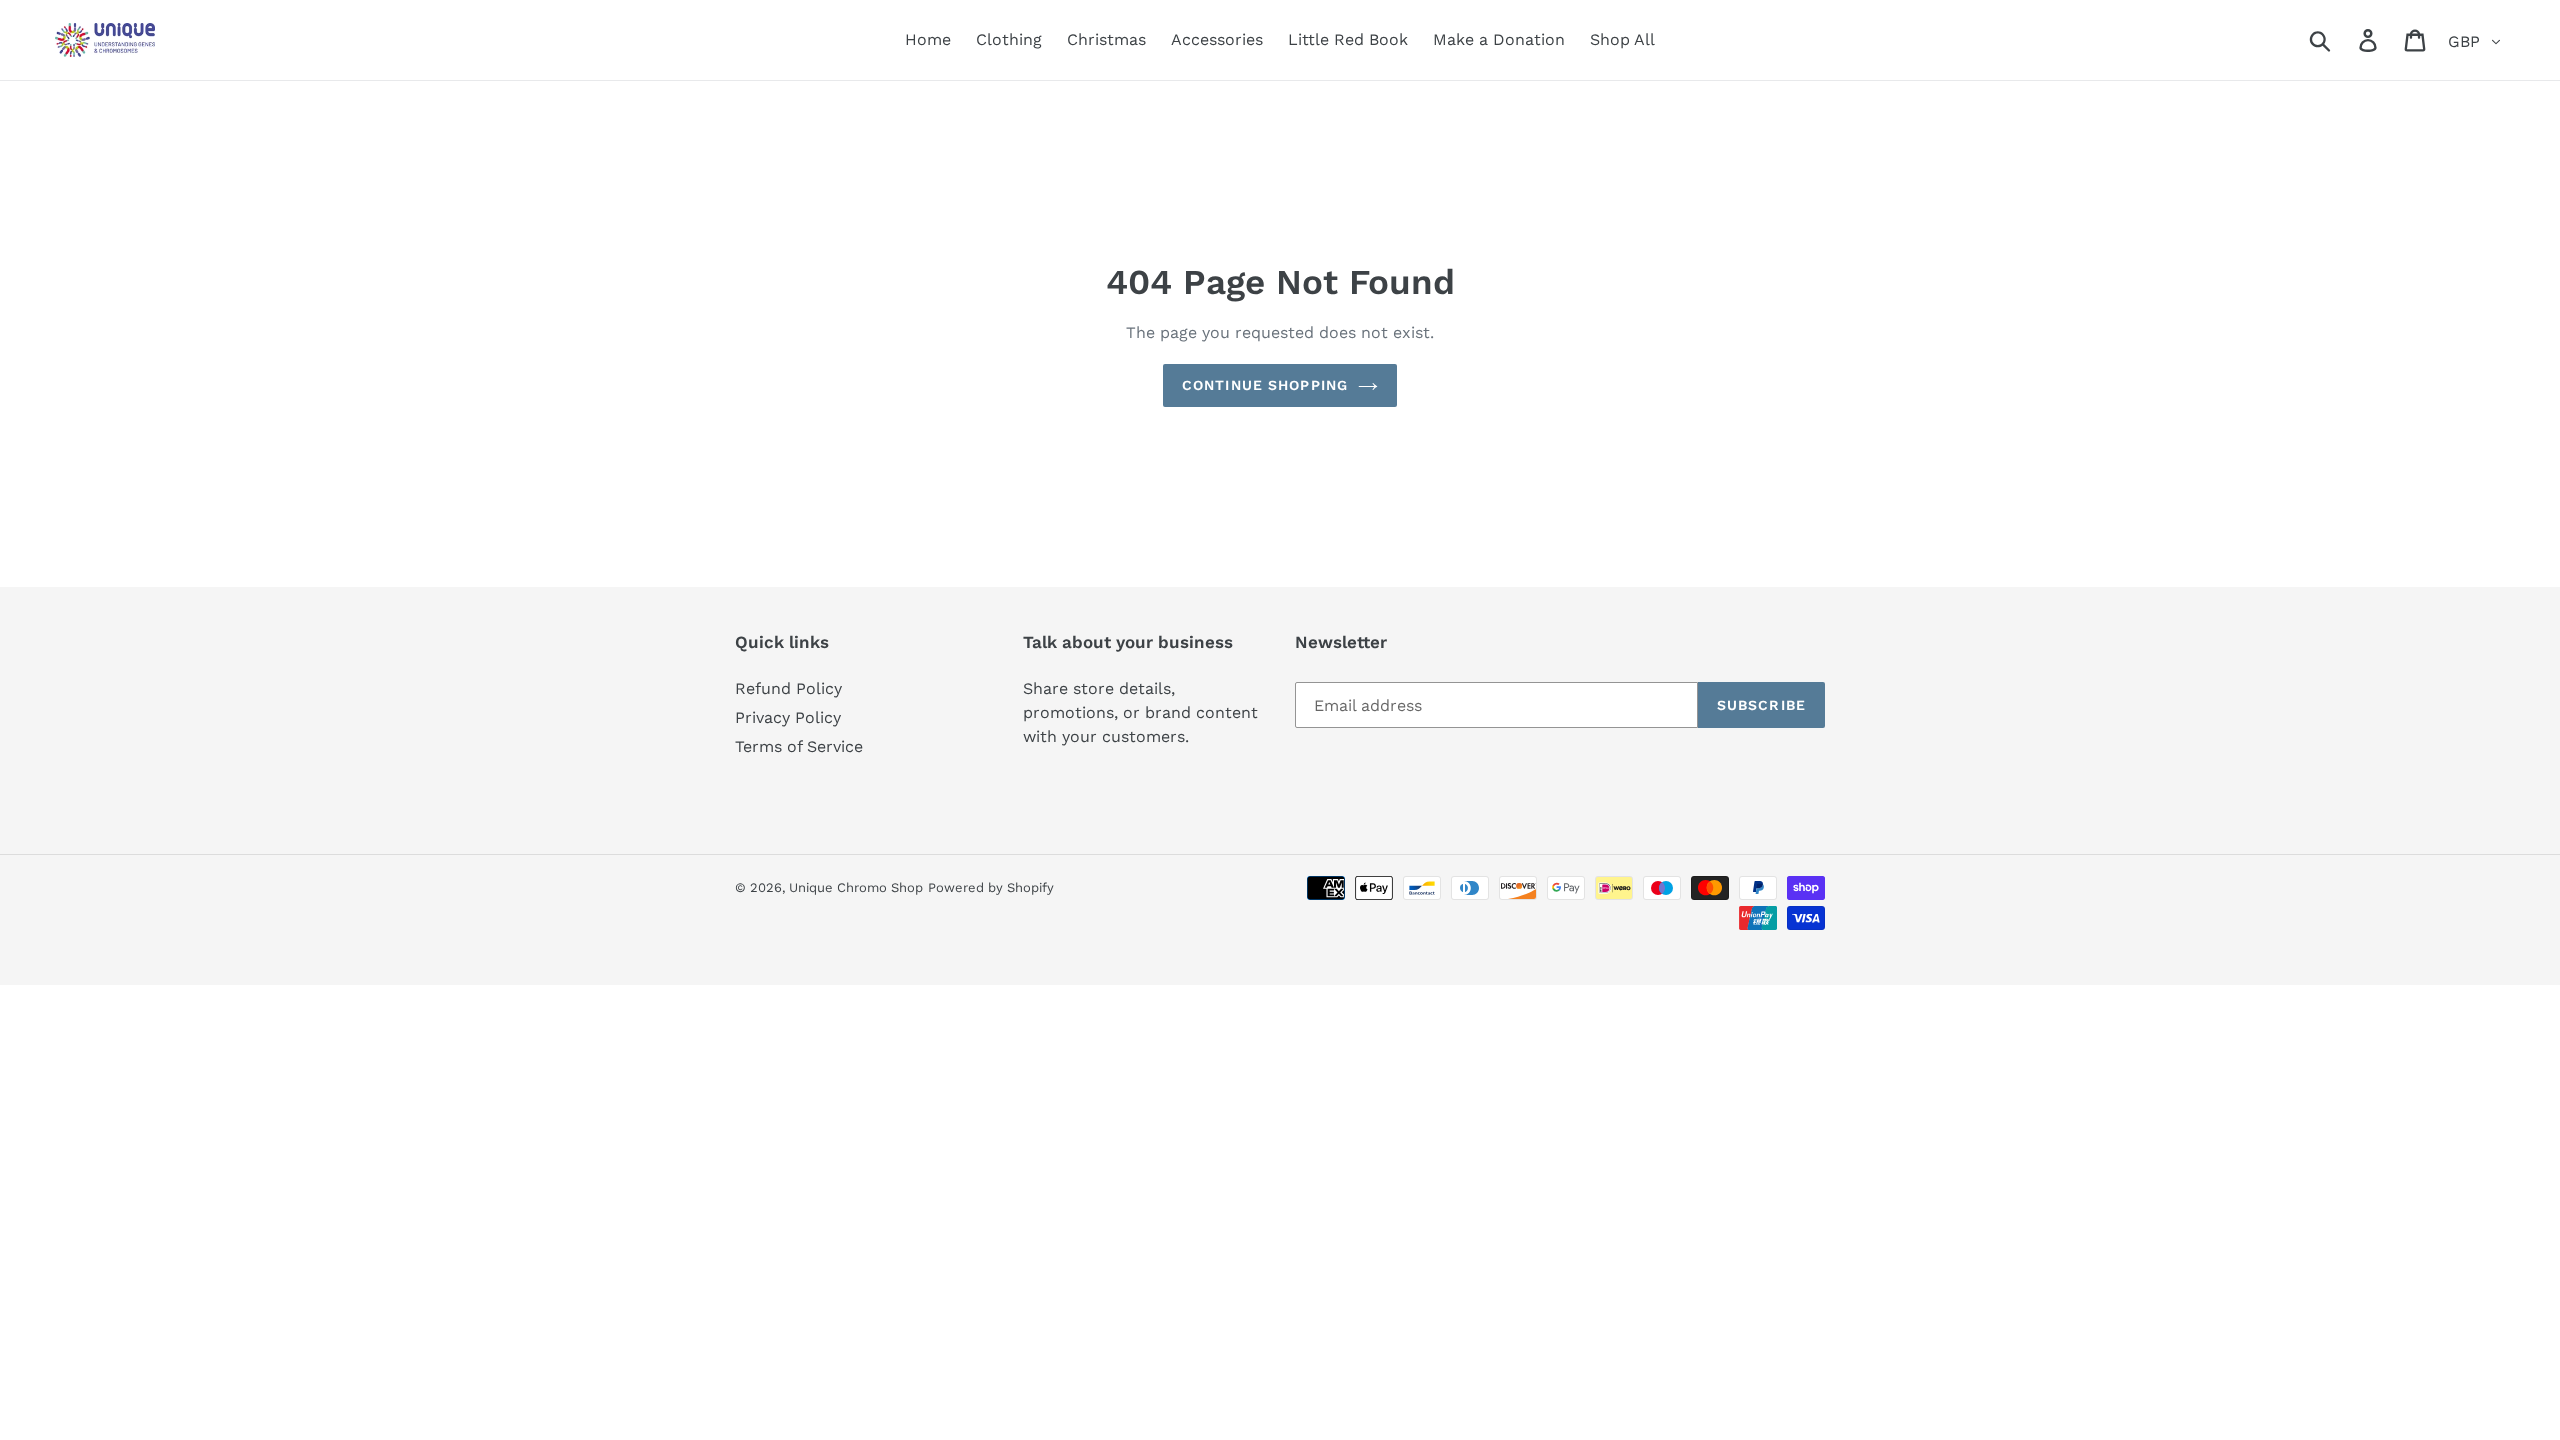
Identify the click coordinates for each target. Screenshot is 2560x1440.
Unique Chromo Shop (856, 887)
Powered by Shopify (991, 887)
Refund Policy (788, 688)
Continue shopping (1265, 385)
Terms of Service (799, 746)
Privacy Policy (788, 717)
